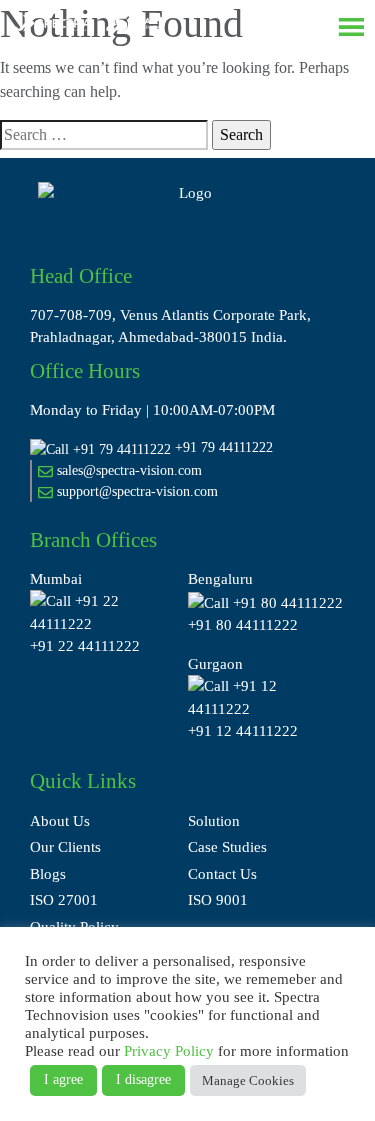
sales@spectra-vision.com (127, 470)
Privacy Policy (169, 1051)
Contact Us (222, 874)
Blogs (48, 874)
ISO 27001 (64, 900)
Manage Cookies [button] (248, 1080)
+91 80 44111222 (243, 625)
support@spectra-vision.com (135, 491)
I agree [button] (63, 1079)
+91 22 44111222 (85, 646)
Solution (214, 821)
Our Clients (65, 847)
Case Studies (227, 847)
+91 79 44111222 (224, 447)
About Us (60, 821)
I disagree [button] (143, 1079)
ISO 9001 (218, 900)
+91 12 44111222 (243, 731)
